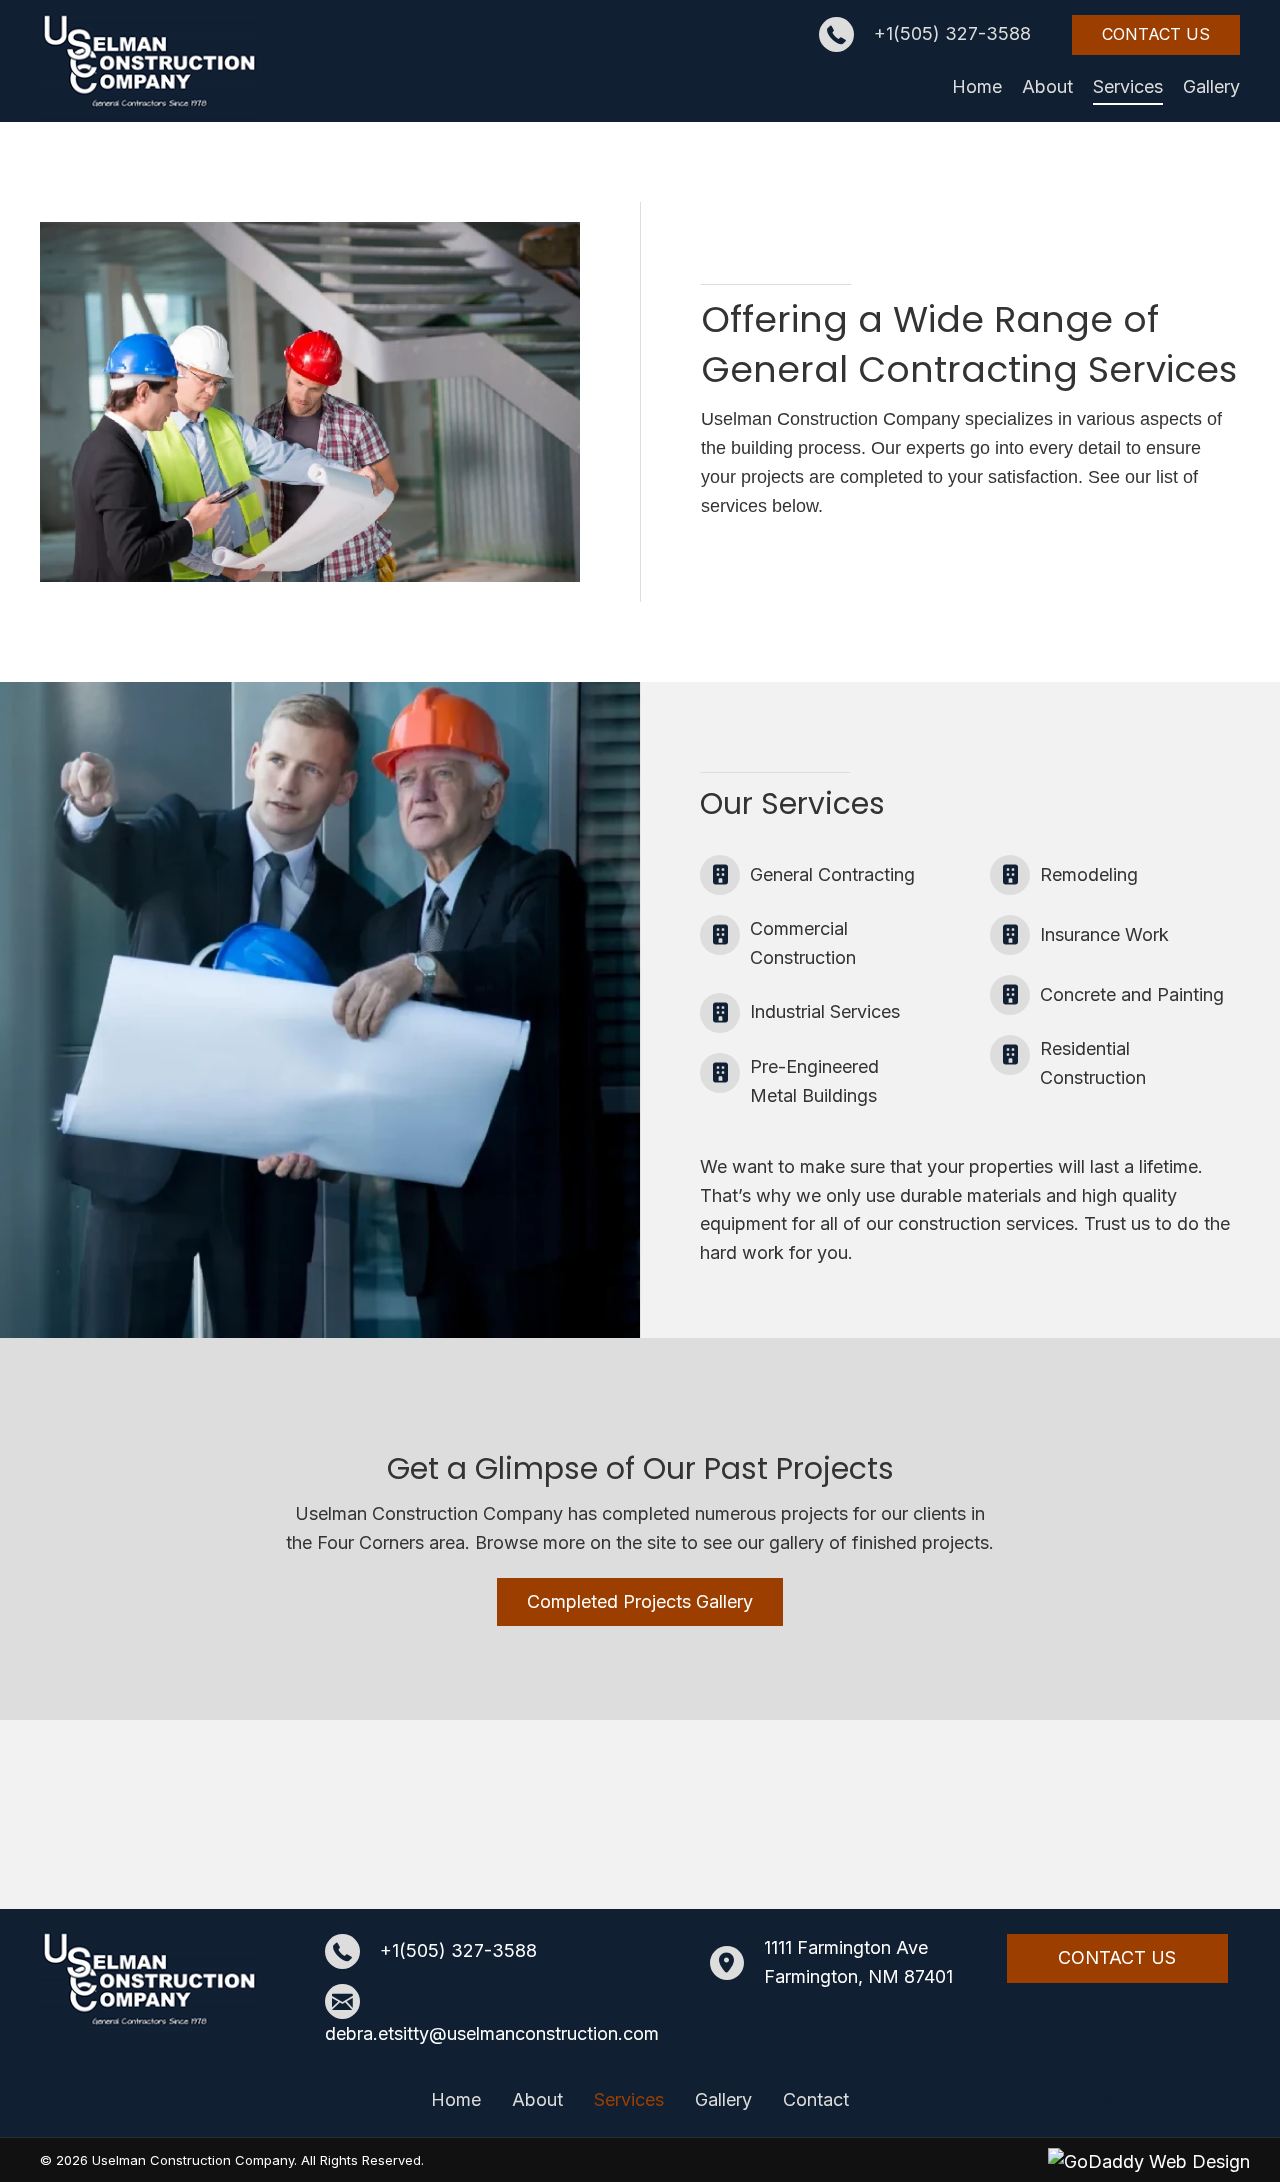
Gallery (723, 2099)
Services (629, 2099)
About (537, 2099)
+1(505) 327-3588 (952, 33)
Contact (816, 2099)
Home (456, 2099)
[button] (1156, 35)
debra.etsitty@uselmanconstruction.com (492, 2033)
